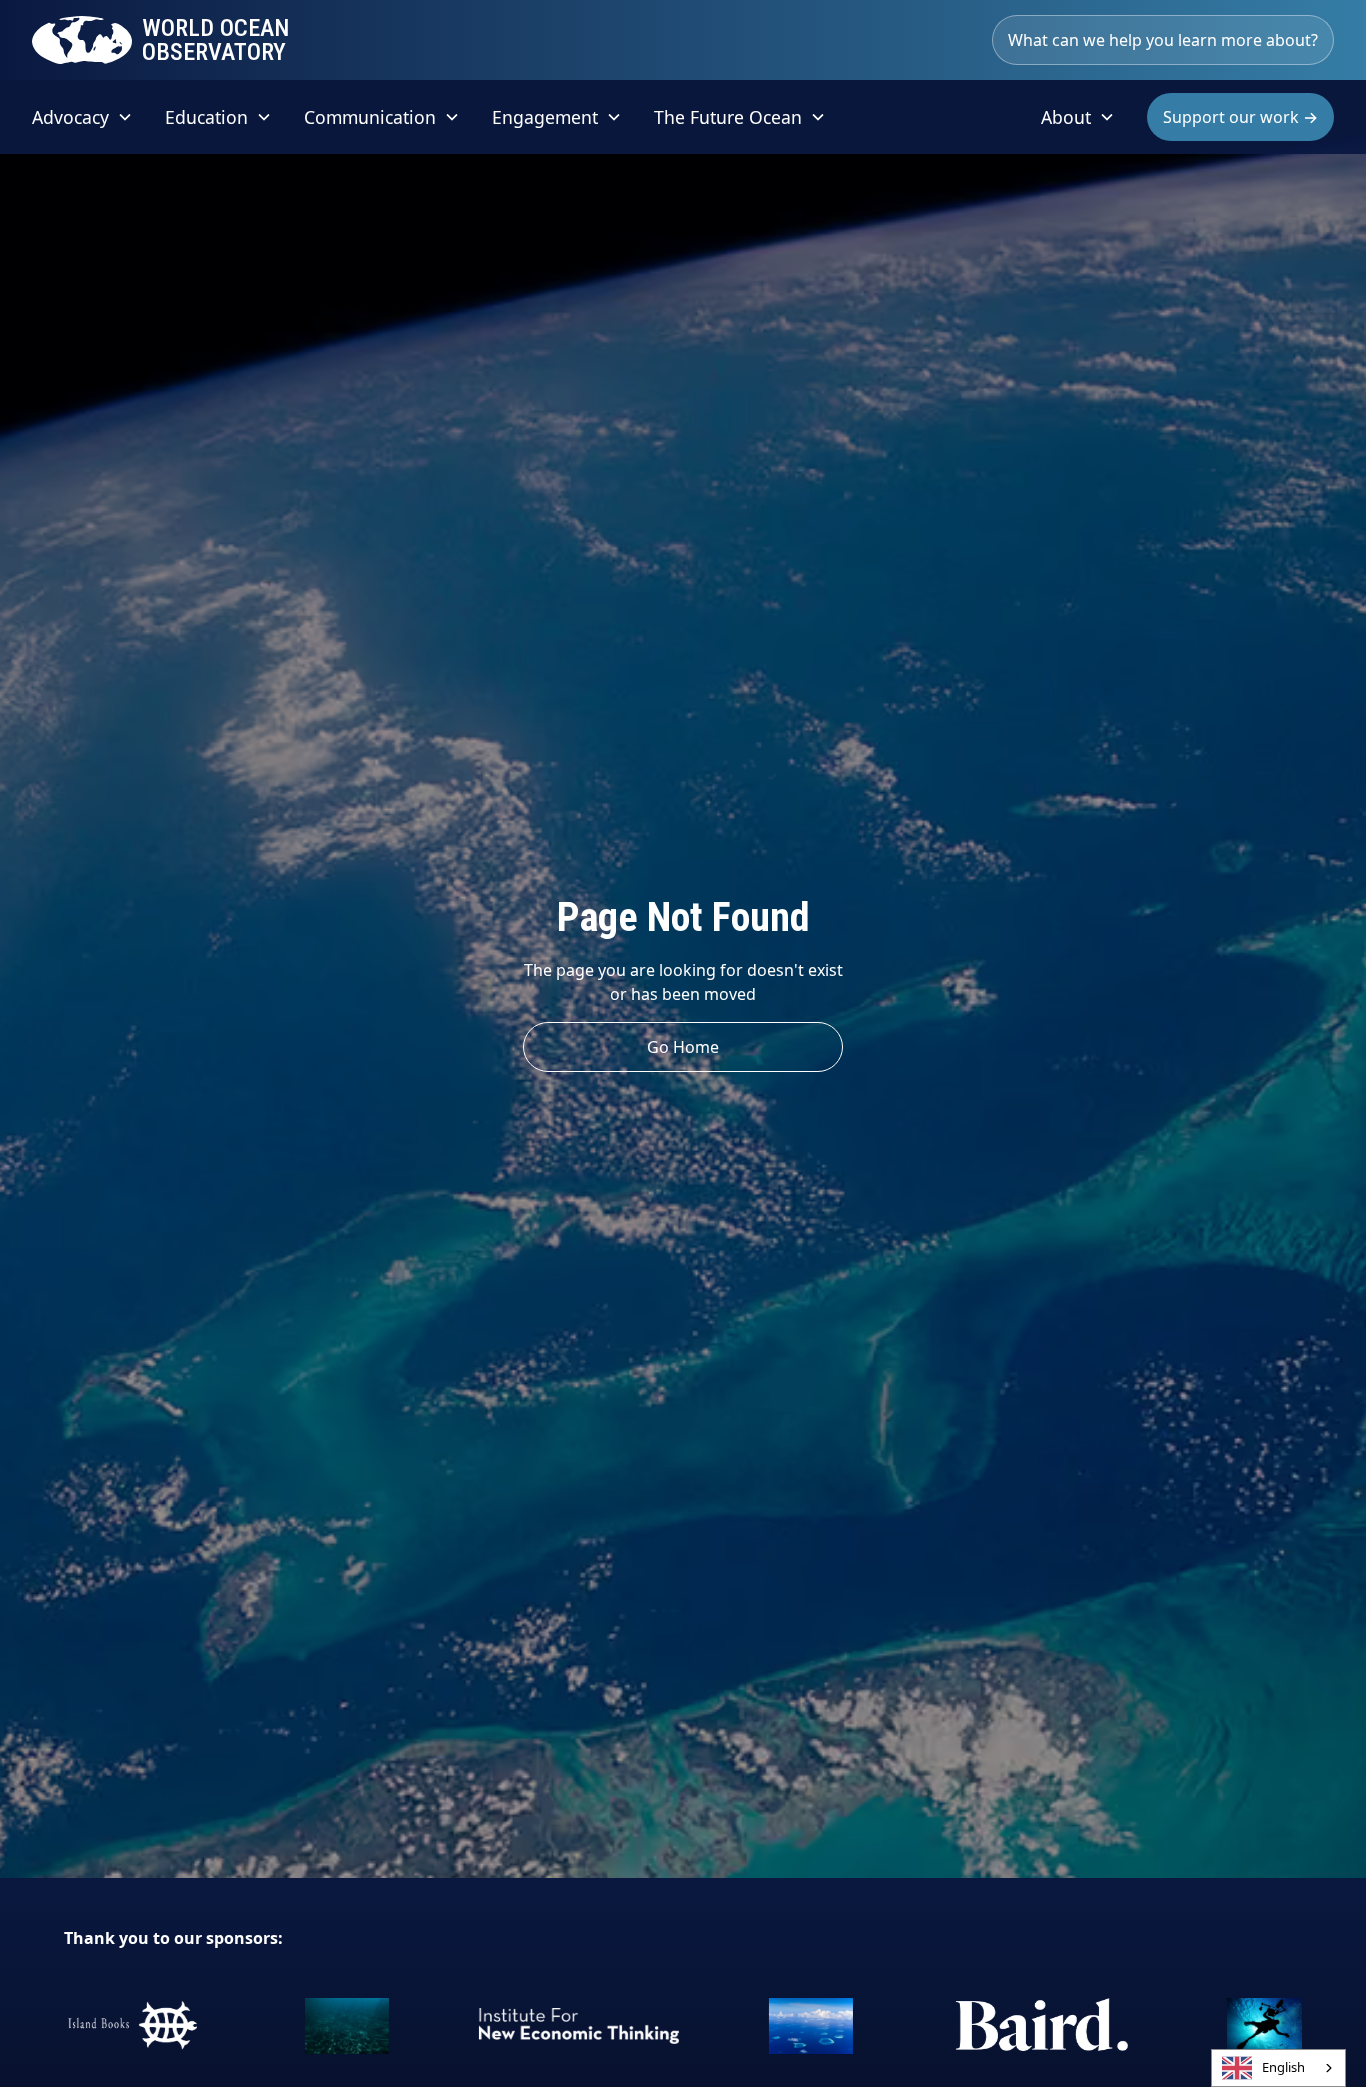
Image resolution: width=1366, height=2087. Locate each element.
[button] (82, 117)
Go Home (683, 1047)
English (1283, 2067)
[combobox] (1278, 2068)
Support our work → (1240, 117)
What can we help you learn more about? (1163, 40)
